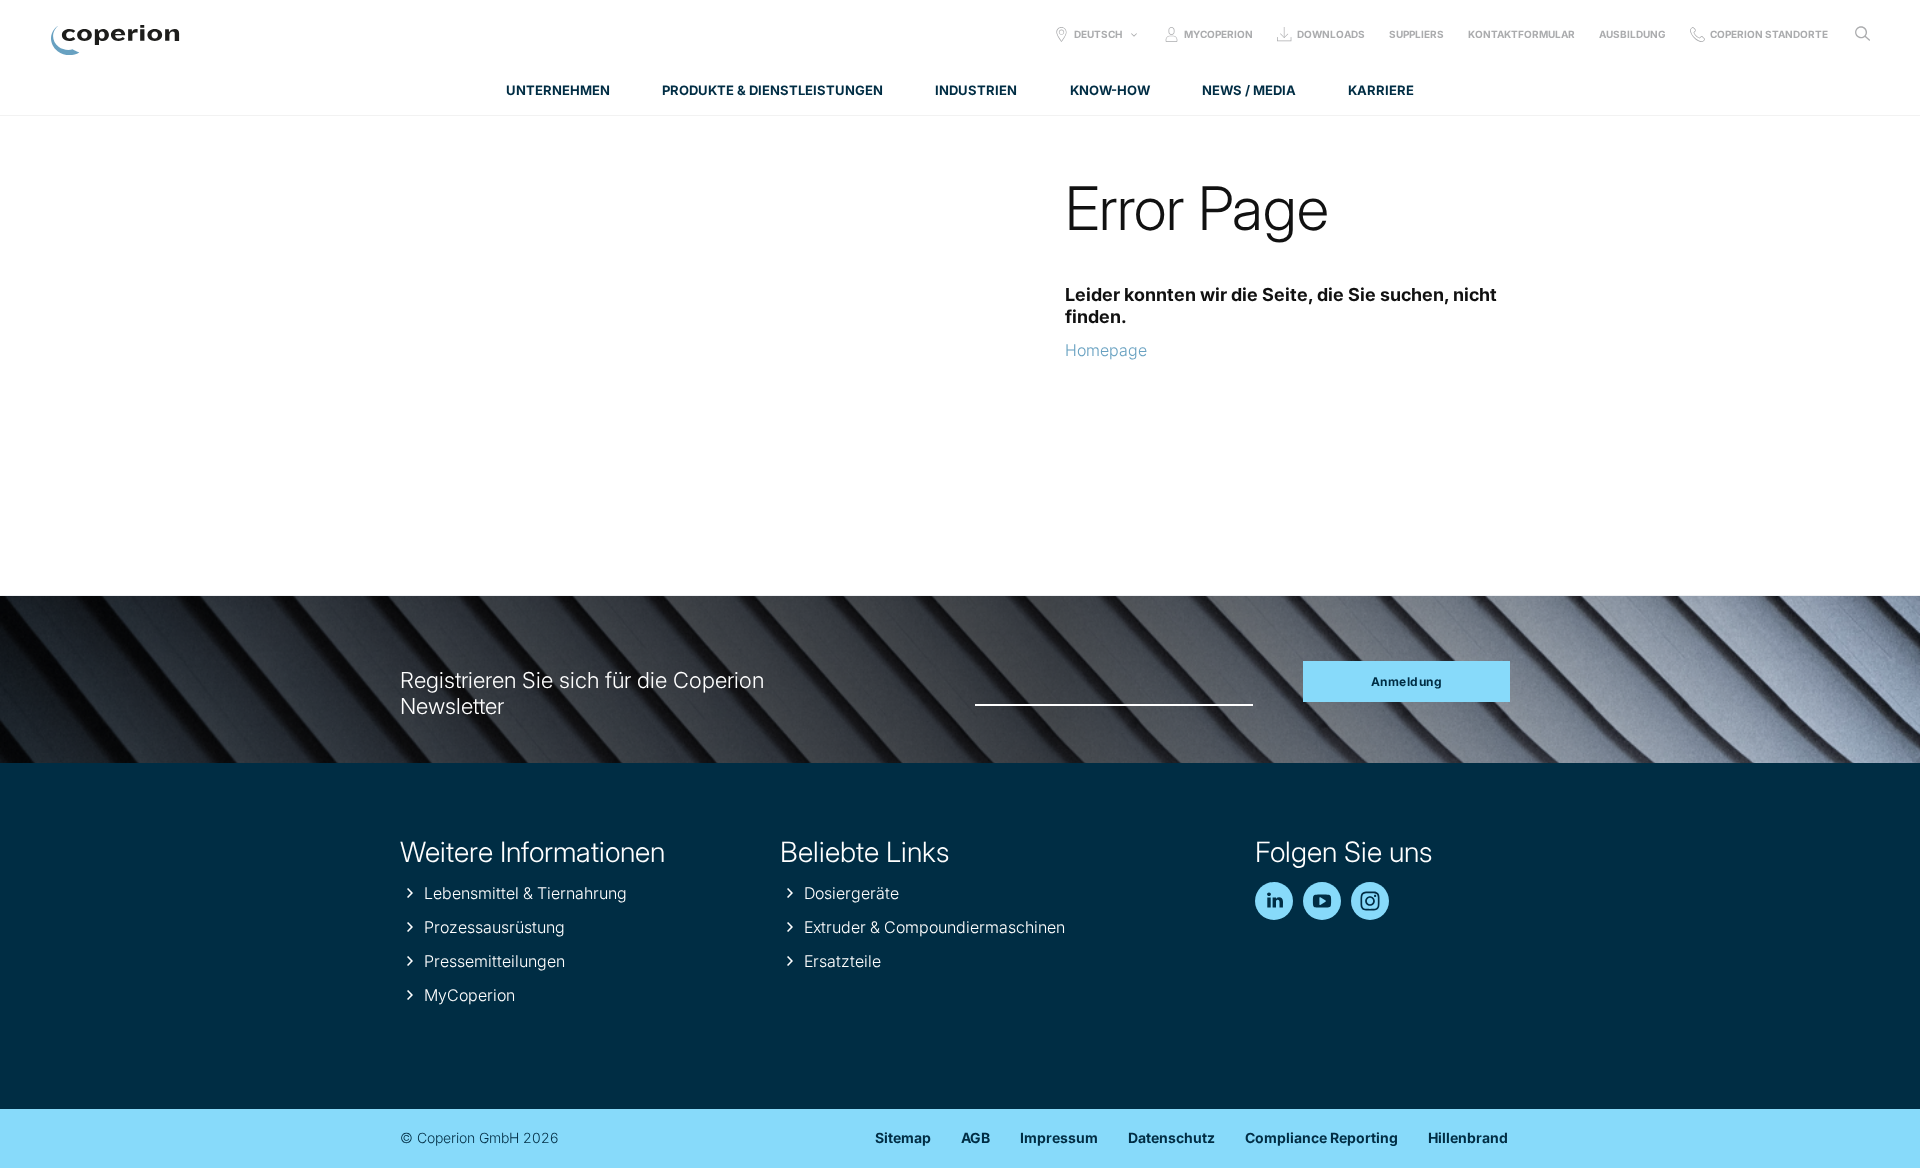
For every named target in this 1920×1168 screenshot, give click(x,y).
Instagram (1370, 901)
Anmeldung (1407, 681)
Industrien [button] (976, 90)
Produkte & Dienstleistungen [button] (772, 90)
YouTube (1322, 901)
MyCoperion (1218, 34)
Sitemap (903, 1137)
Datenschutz (1171, 1137)
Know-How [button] (1110, 90)
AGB (975, 1137)
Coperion (115, 40)
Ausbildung (1632, 34)
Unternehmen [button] (558, 90)
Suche (1862, 34)
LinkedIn (1274, 901)
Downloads (1331, 34)
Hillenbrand (1468, 1137)
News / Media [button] (1249, 90)
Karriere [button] (1381, 90)
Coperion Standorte (1769, 34)
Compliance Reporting (1321, 1137)
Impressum (1059, 1137)
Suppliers (1416, 34)
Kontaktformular (1521, 34)
